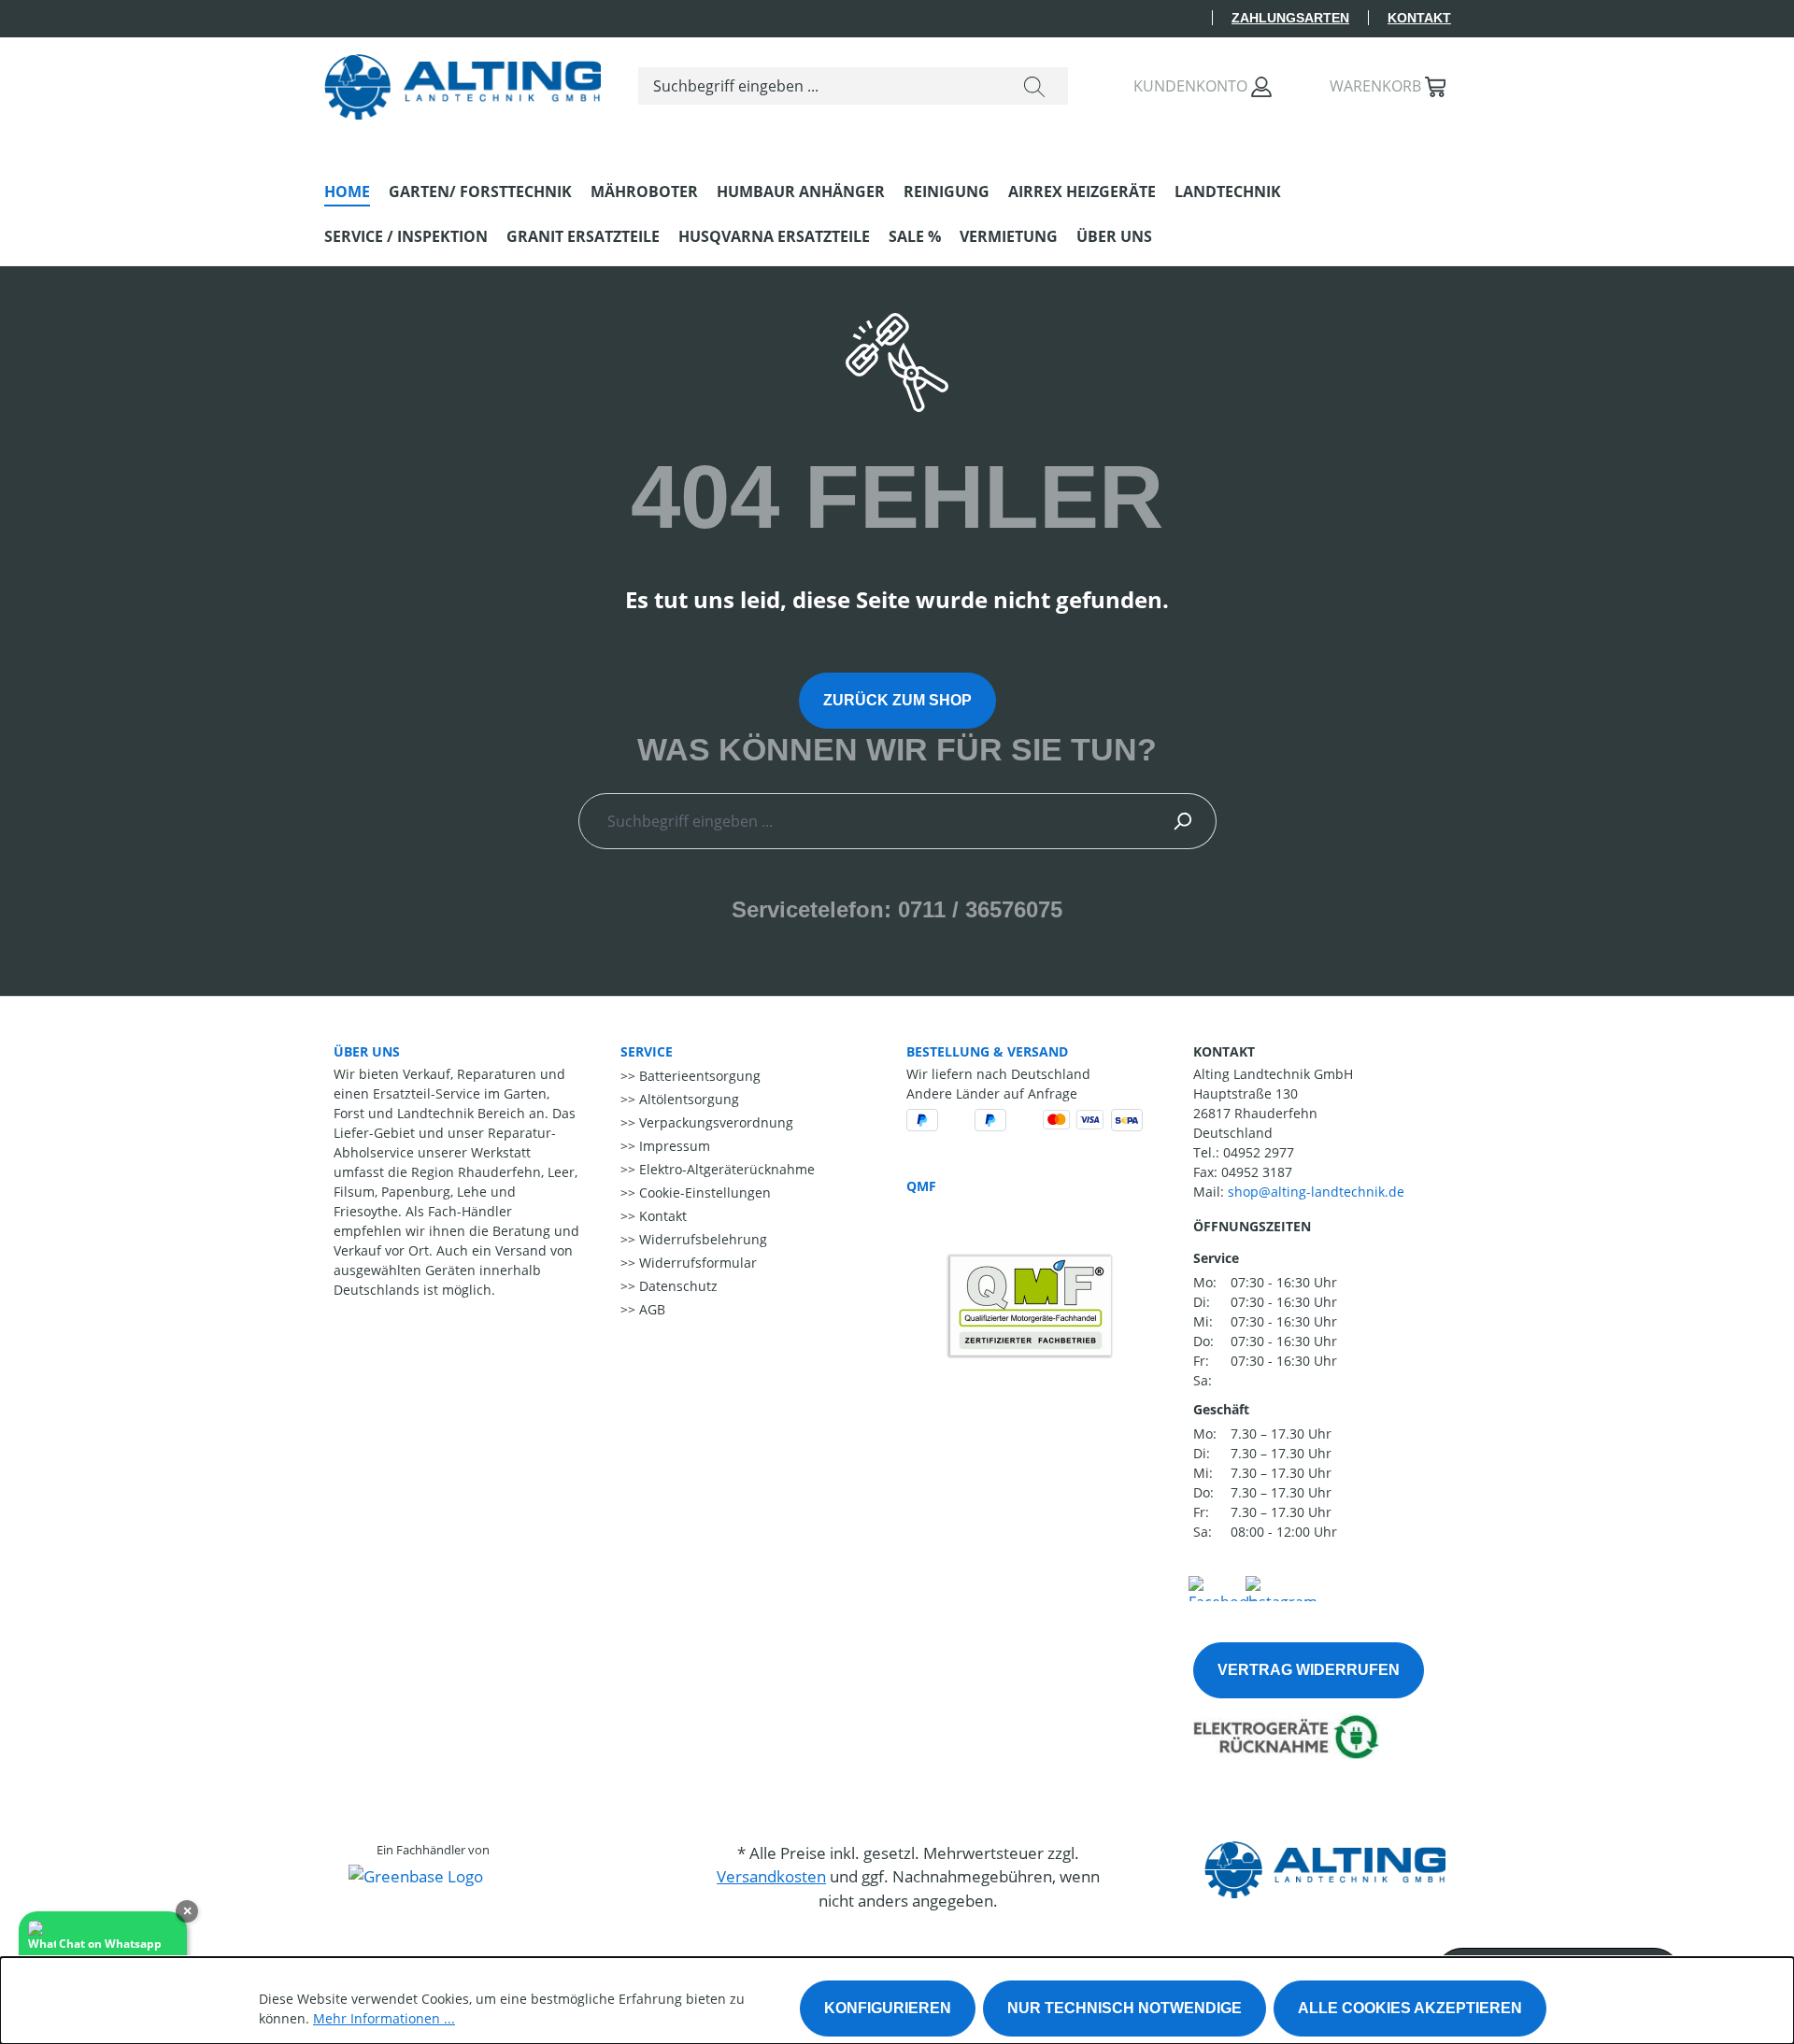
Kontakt (1419, 18)
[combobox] (820, 86)
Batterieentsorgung (698, 1076)
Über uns (367, 1051)
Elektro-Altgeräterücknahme (725, 1169)
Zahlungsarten (1290, 18)
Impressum (673, 1146)
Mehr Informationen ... (384, 2018)
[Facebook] (1222, 1586)
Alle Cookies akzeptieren (1410, 2008)
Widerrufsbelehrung (701, 1239)
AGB (650, 1309)
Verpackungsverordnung (714, 1122)
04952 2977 (1259, 1152)
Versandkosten (771, 1876)
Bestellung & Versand (987, 1051)
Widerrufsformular (696, 1263)
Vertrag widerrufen (1309, 1670)
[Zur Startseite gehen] (463, 82)
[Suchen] (1034, 86)
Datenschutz (676, 1286)
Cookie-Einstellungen (703, 1192)
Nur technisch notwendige (1125, 2008)
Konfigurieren (888, 2008)
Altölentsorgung (687, 1099)
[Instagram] (1281, 1586)
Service (647, 1051)
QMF (921, 1186)
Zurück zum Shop (897, 700)
